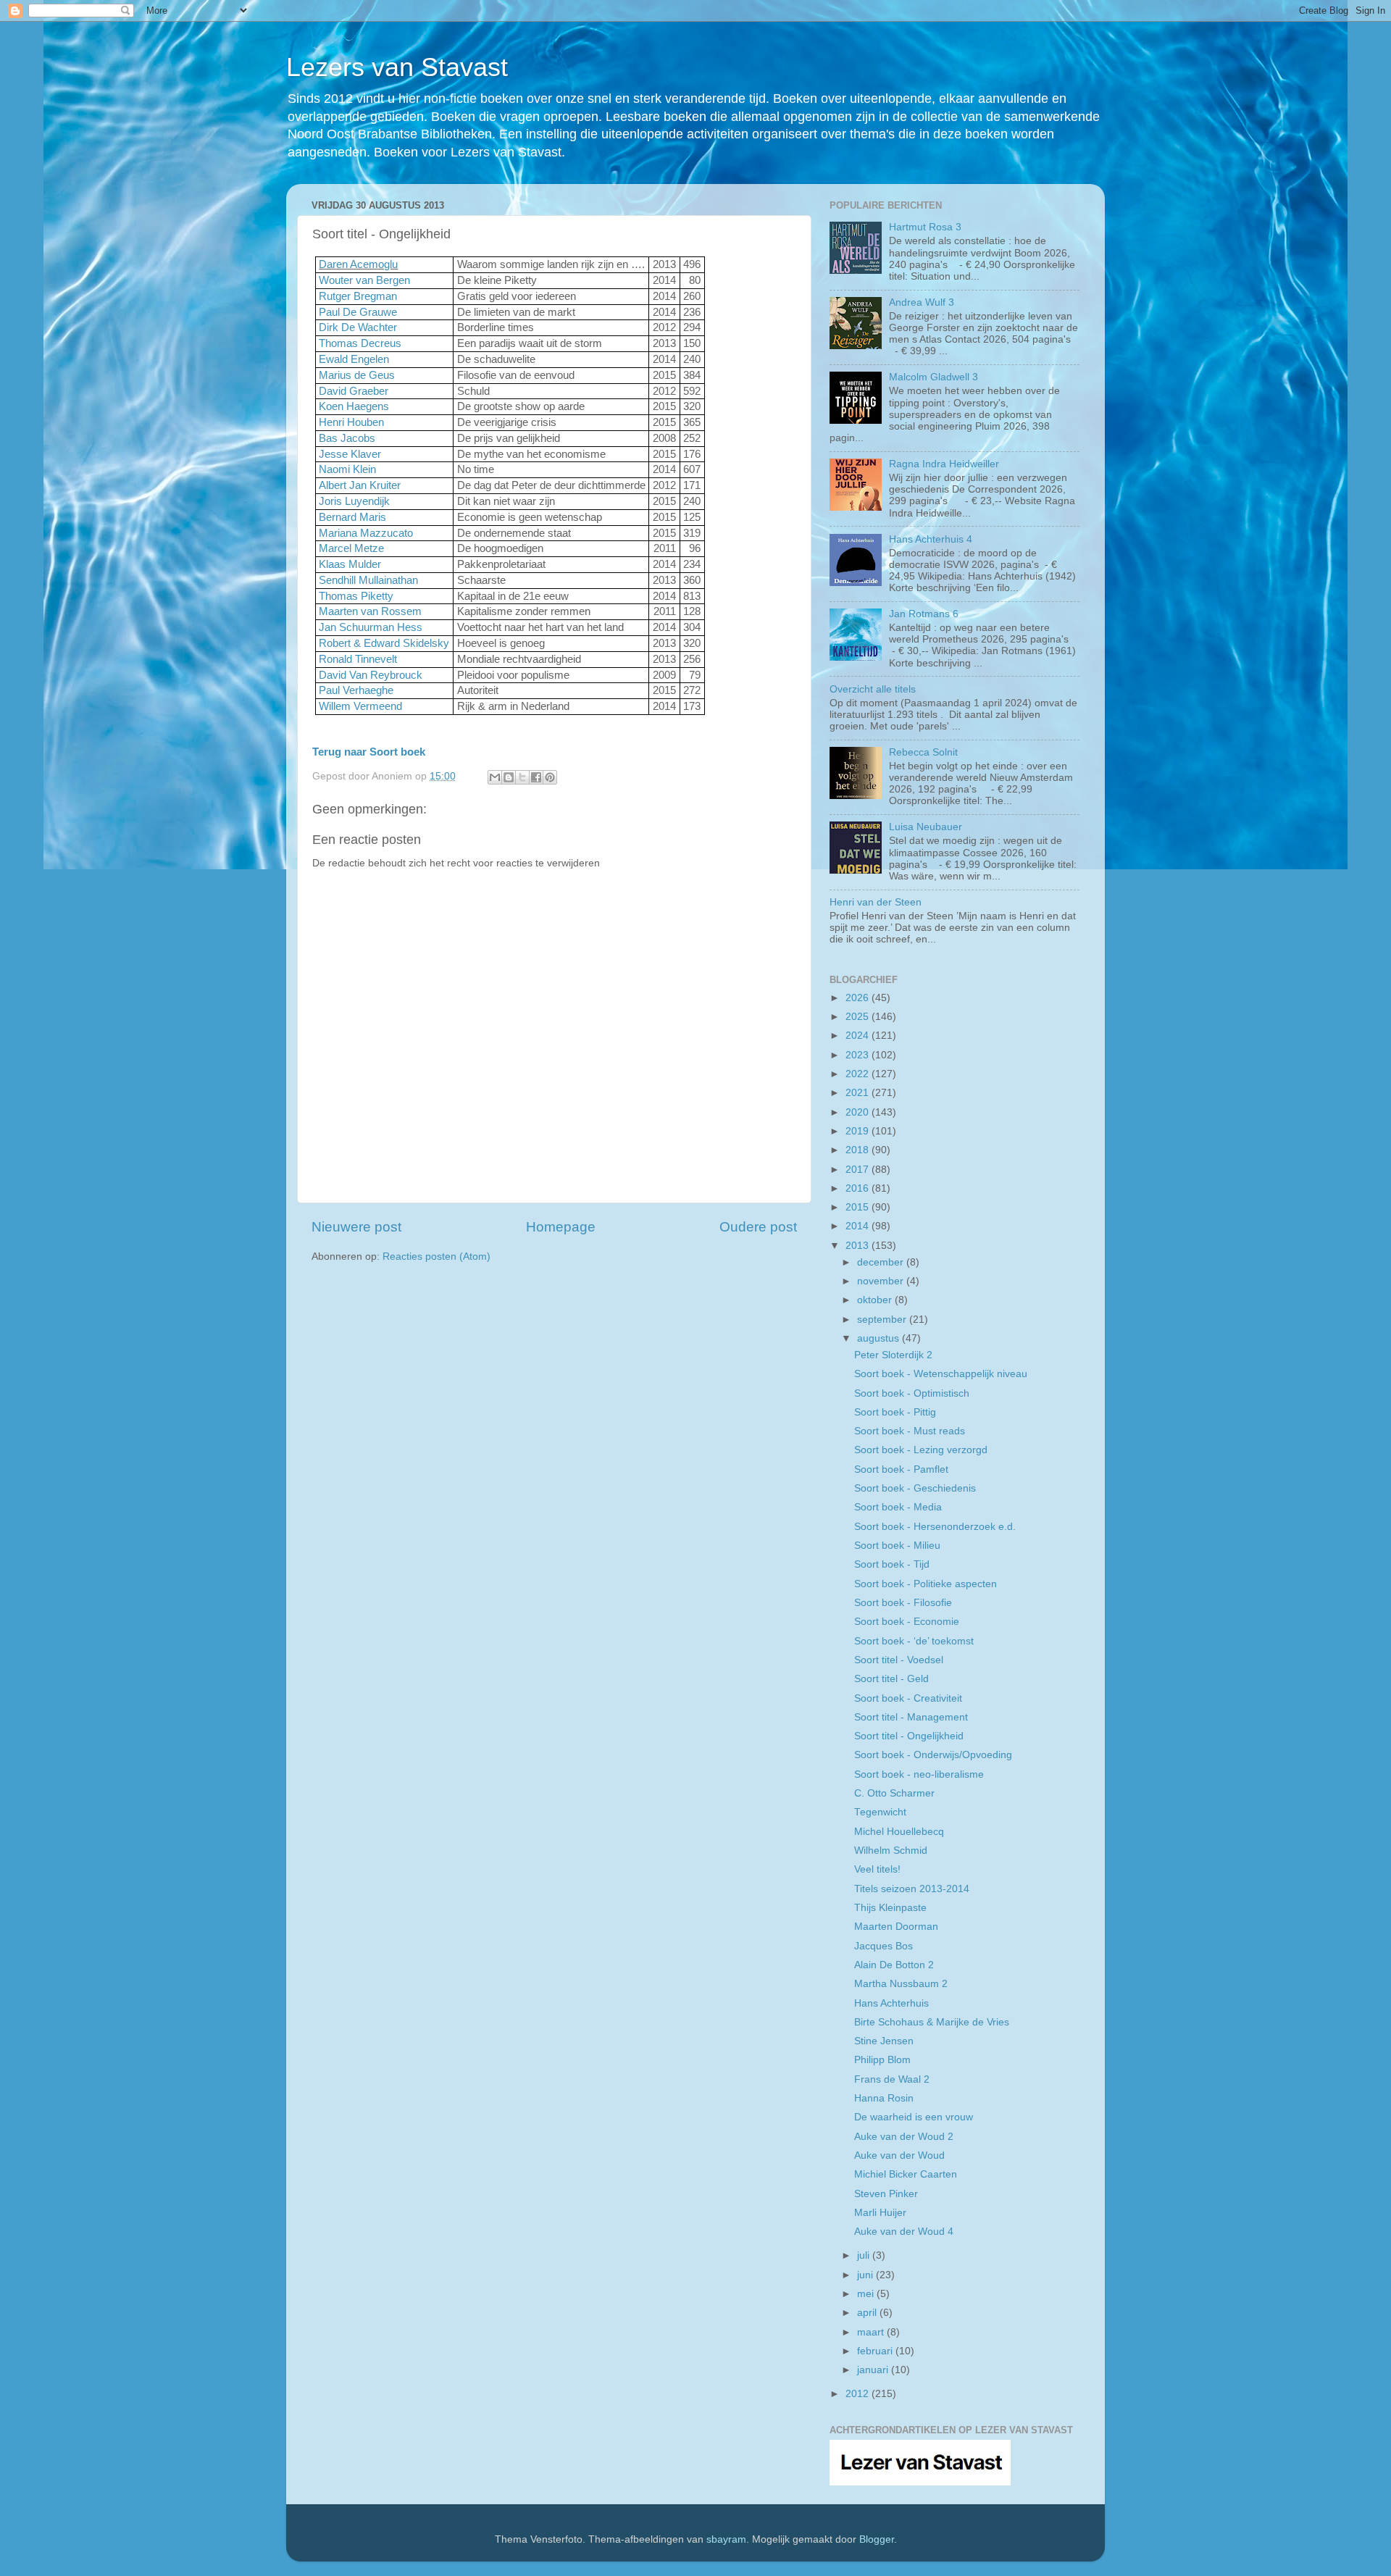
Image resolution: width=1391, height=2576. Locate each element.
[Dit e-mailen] (495, 777)
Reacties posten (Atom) (436, 1256)
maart (872, 2332)
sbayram (726, 2539)
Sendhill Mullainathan (368, 580)
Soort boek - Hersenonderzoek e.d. (935, 1527)
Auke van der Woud (899, 2155)
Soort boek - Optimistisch (912, 1393)
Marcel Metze (351, 548)
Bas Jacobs (347, 438)
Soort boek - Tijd (892, 1564)
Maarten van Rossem (370, 611)
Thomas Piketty (356, 596)
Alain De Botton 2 (894, 1965)
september (883, 1320)
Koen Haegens (354, 406)
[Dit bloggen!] (509, 777)
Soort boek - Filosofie (903, 1603)
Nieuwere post (356, 1227)
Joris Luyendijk (354, 501)
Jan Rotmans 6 (924, 614)
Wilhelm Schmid (891, 1851)
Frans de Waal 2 (892, 2079)
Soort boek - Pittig (895, 1412)
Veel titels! (877, 1869)
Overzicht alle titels (873, 689)
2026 (859, 998)
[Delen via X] (522, 777)
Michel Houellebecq (899, 1832)
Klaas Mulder (350, 564)
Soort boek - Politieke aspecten (926, 1584)
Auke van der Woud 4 (904, 2232)
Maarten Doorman (896, 1927)
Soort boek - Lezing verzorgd (921, 1450)
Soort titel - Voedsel (899, 1660)
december (882, 1262)
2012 (859, 2394)
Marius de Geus (357, 375)
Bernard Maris (352, 517)
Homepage (561, 1227)
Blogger (877, 2539)
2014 (859, 1226)
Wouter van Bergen (364, 280)
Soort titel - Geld (891, 1679)
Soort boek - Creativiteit (908, 1698)
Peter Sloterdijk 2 (893, 1355)
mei (867, 2294)
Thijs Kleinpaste (890, 1908)
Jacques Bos (884, 1946)
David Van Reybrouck (371, 675)
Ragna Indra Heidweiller (944, 464)
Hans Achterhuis (891, 2003)
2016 (859, 1188)
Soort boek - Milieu (897, 1546)
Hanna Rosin (884, 2098)
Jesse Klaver (350, 454)
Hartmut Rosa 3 (925, 227)
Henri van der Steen (876, 902)
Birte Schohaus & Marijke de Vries (932, 2022)
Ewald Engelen (354, 359)
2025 (859, 1017)
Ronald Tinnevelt (358, 659)
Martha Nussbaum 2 (901, 1984)
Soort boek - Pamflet (901, 1469)
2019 (859, 1131)
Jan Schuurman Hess (371, 627)
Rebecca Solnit (923, 752)
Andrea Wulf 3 (922, 302)
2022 (859, 1074)
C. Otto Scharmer (894, 1793)
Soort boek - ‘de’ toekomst (914, 1641)
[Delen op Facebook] (536, 777)
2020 (859, 1112)
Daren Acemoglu (358, 264)
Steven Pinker (886, 2194)
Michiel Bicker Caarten (906, 2174)
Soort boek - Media (898, 1507)
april (868, 2313)
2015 (859, 1207)
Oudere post (758, 1227)
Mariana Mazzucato (366, 533)
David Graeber (354, 391)
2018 (859, 1150)
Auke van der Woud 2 (904, 2137)
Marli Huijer (880, 2213)
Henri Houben (351, 422)
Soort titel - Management (911, 1717)
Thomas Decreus (360, 343)
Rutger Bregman (358, 296)
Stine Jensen (884, 2041)
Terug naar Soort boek (369, 752)
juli (865, 2255)
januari (874, 2370)
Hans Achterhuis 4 (931, 539)
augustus (880, 1338)
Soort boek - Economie (907, 1622)
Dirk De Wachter (358, 327)
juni (866, 2275)
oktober (876, 1300)
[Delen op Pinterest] (550, 777)
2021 (859, 1093)
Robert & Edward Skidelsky (384, 643)
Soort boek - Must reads (910, 1431)
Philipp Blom (882, 2060)
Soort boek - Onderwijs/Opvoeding (933, 1755)
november (882, 1281)
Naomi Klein (347, 469)
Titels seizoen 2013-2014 (912, 1889)
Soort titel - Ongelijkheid (909, 1736)
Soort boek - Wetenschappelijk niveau (941, 1374)
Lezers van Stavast (397, 67)
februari (876, 2351)
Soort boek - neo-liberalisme (919, 1774)
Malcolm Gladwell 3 (933, 377)
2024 (859, 1036)
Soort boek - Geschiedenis (915, 1488)
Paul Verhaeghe (356, 690)
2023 (859, 1055)
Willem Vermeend (360, 706)
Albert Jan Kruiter (360, 485)
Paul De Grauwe (358, 312)
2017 (859, 1170)
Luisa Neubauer (926, 827)
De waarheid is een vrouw (914, 2117)
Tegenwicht (880, 1812)
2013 (859, 1246)
